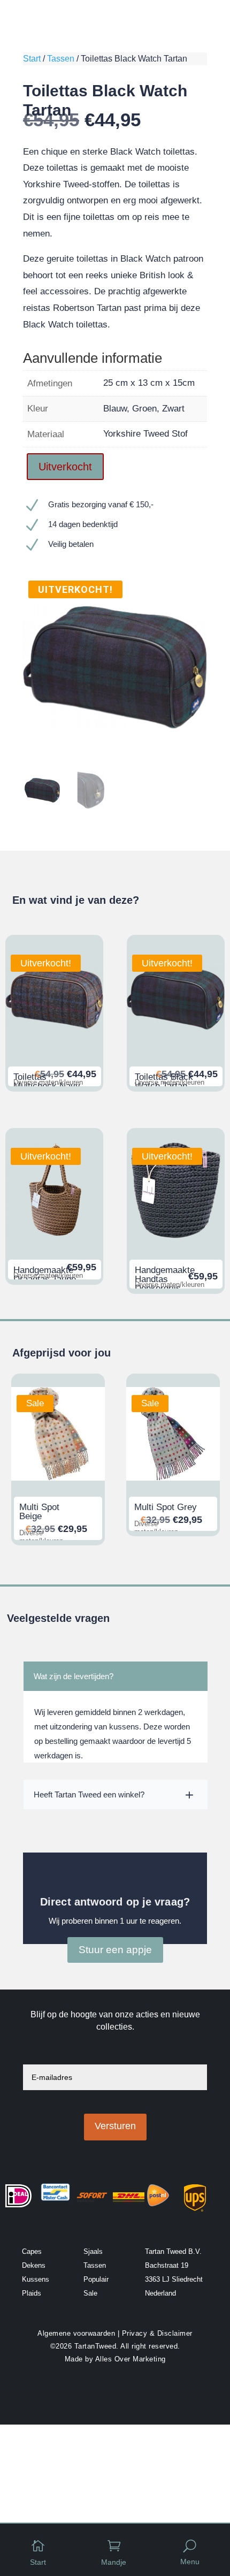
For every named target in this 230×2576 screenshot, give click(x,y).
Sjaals (93, 2251)
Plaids (32, 2293)
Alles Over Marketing (131, 2359)
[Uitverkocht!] (54, 1043)
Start (32, 59)
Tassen (61, 59)
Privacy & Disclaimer (157, 2333)
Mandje (114, 2562)
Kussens (36, 2279)
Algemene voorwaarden (76, 2333)
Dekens (34, 2265)
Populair (96, 2279)
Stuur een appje (115, 1950)
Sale (90, 2293)
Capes (32, 2251)
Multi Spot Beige (39, 1512)
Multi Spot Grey (166, 1507)
